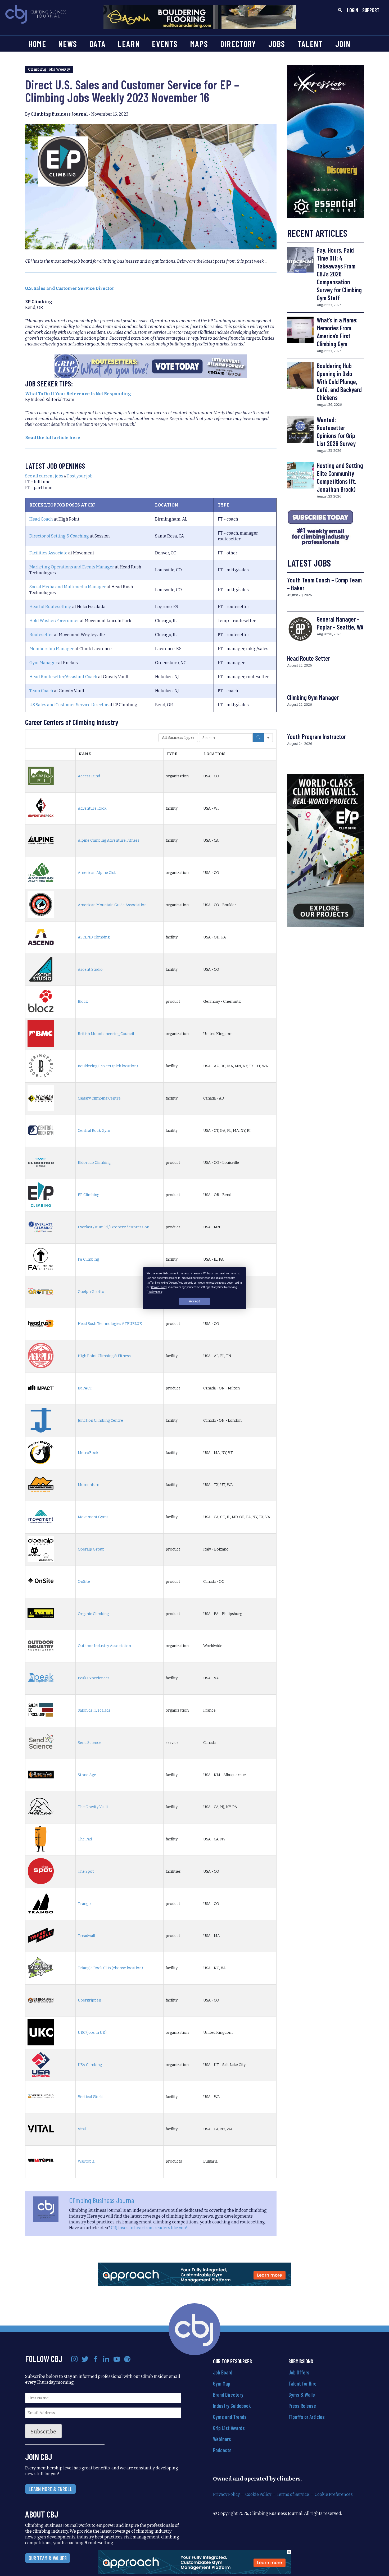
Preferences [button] (155, 1292)
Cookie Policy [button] (159, 1287)
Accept (195, 1301)
